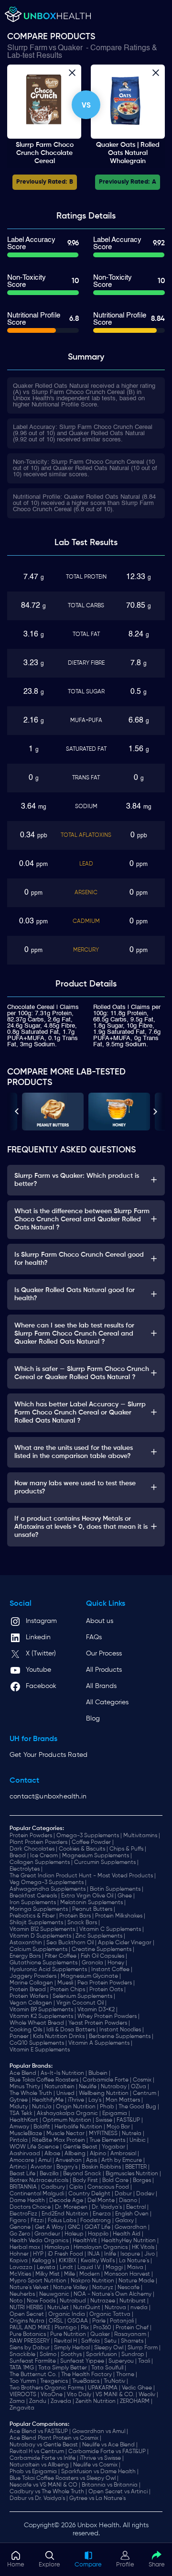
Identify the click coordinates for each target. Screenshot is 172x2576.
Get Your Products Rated (48, 1755)
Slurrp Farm (27, 48)
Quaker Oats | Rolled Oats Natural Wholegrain (128, 153)
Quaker (70, 48)
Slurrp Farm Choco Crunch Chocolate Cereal (45, 153)
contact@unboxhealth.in (48, 1797)
